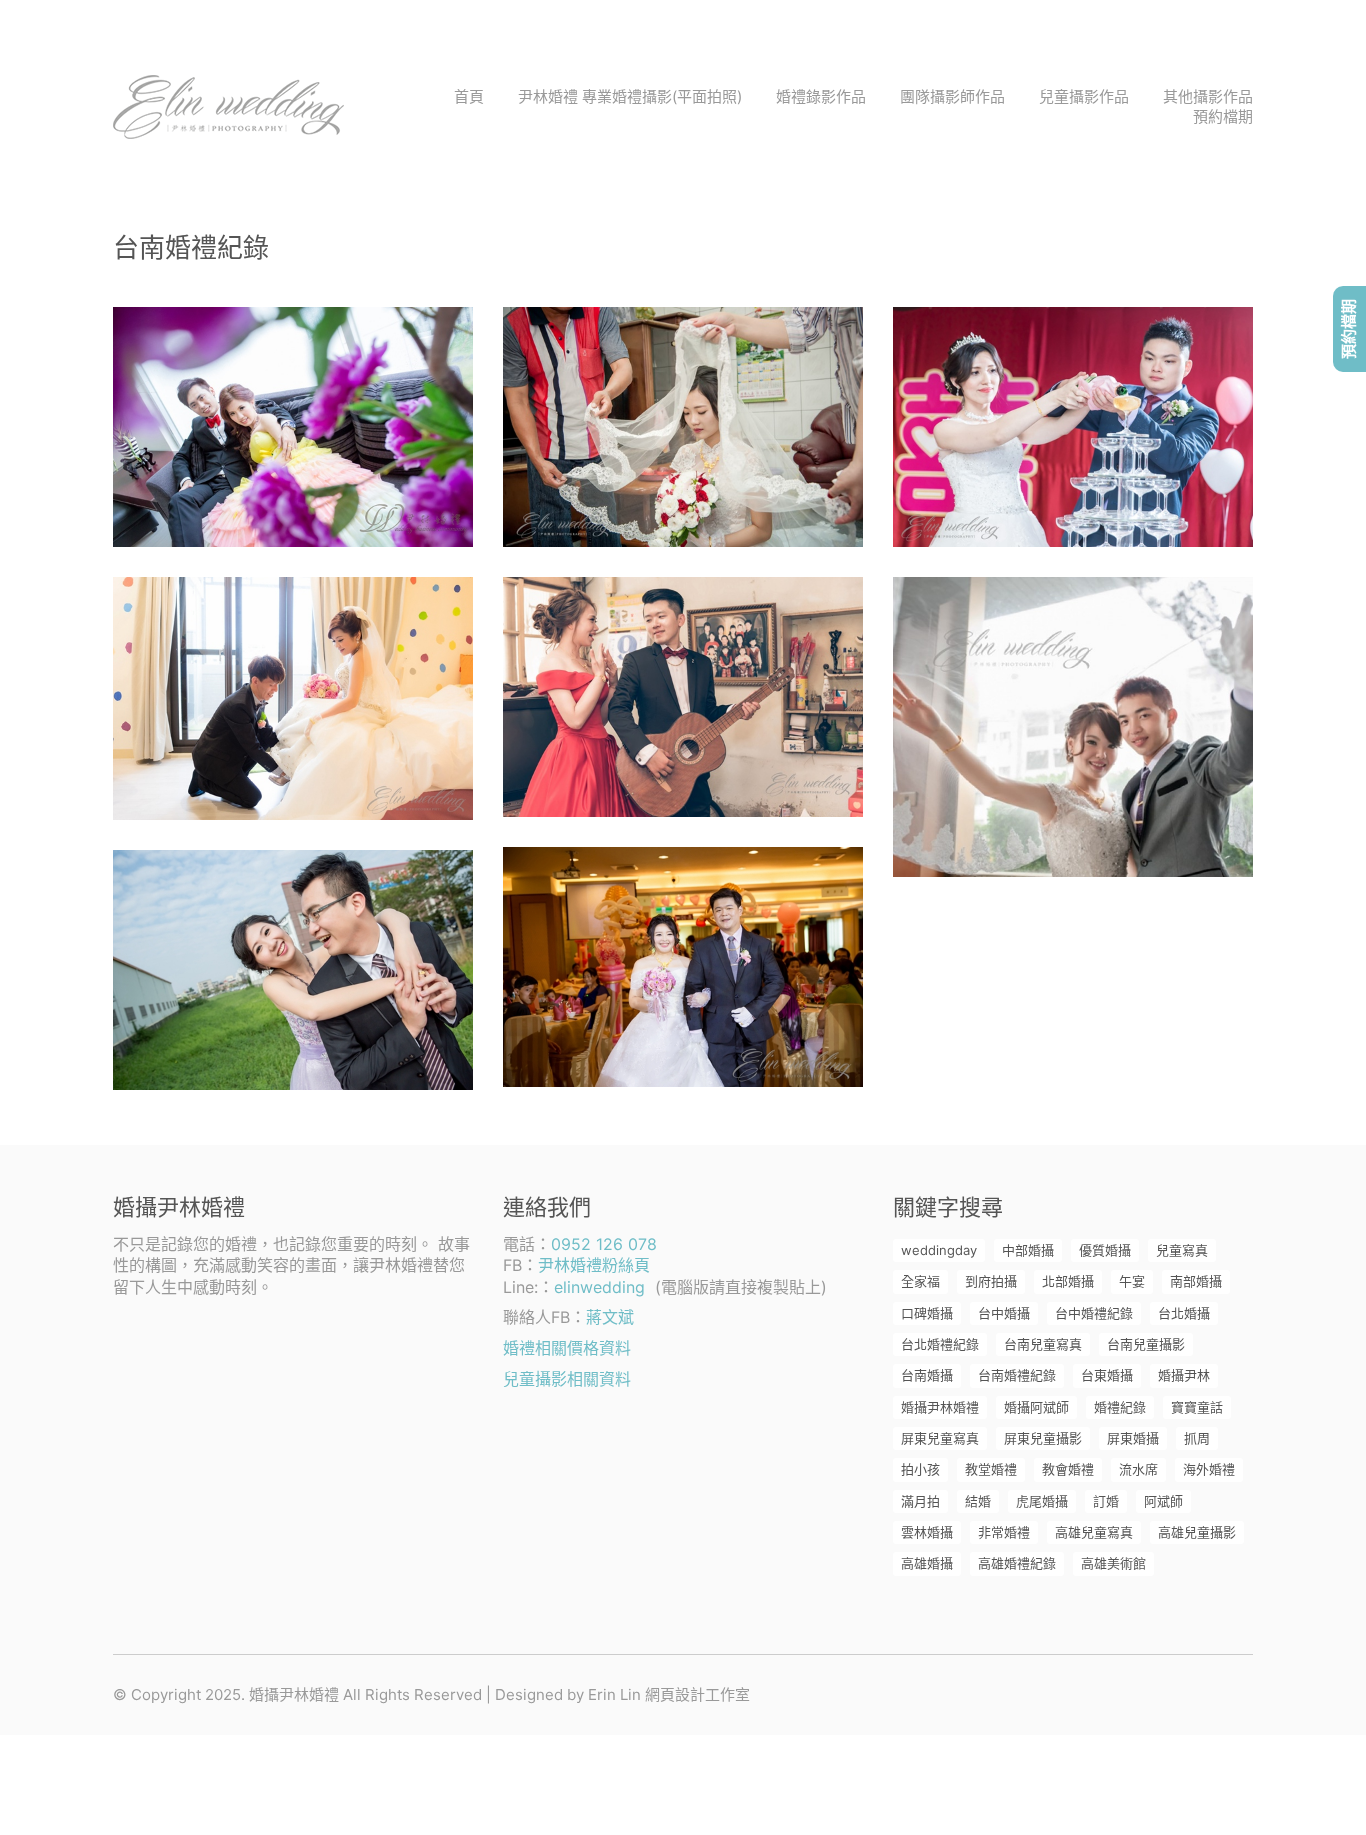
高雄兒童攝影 (1197, 1532)
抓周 (1197, 1438)
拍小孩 (920, 1469)
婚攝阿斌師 (1036, 1407)
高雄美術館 (1113, 1563)
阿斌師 (1163, 1501)
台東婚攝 (1107, 1375)
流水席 (1138, 1469)
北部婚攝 (1068, 1281)
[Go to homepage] (228, 107)
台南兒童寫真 (1043, 1344)
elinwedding (599, 1287)
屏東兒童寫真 (940, 1438)
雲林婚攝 (927, 1532)
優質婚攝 (1105, 1250)
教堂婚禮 (991, 1469)
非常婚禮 (1004, 1532)
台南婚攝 (927, 1375)
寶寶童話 (1197, 1407)
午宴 (1132, 1281)
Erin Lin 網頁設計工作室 (669, 1694)
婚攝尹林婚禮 (940, 1407)
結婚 (978, 1501)
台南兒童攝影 (1146, 1344)
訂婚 (1106, 1501)
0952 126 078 (604, 1244)
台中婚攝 (1004, 1313)
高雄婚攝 (927, 1563)
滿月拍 (920, 1501)
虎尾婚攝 (1042, 1501)
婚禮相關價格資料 (567, 1348)
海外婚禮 (1209, 1469)
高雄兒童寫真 (1094, 1532)
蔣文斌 (610, 1317)
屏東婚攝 (1133, 1438)
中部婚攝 (1028, 1250)
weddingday (939, 1250)
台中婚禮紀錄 (1094, 1313)
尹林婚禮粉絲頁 (594, 1265)
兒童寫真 (1182, 1250)
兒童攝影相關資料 (567, 1379)
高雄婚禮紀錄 (1017, 1563)
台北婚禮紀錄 (940, 1344)
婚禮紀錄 (1120, 1407)
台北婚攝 (1184, 1313)
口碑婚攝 (927, 1313)
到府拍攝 (991, 1281)
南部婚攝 (1196, 1281)
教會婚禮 (1068, 1469)
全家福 (920, 1281)
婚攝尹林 (1184, 1375)
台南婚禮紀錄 (1017, 1375)
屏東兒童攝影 (1043, 1438)
